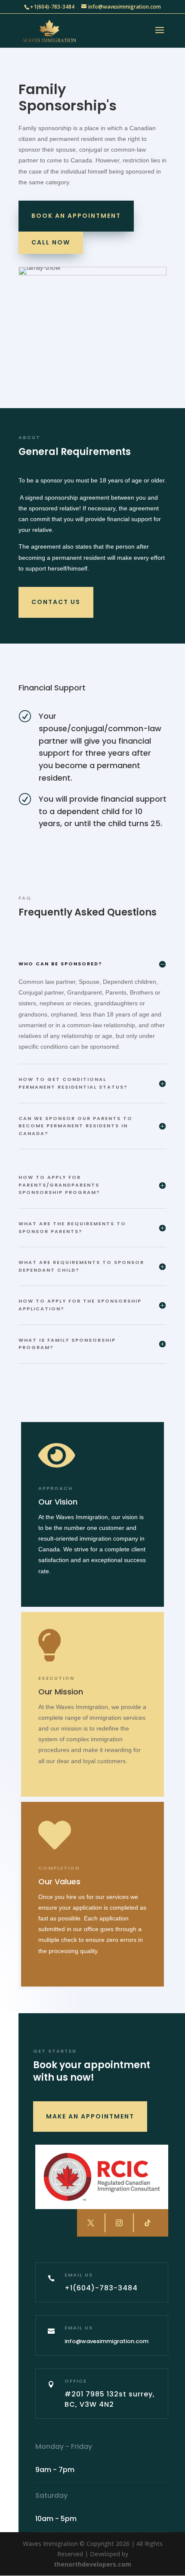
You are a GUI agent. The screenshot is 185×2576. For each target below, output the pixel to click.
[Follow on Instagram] (119, 2223)
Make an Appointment (90, 2116)
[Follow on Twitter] (91, 2223)
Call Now (51, 242)
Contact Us (56, 602)
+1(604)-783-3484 (52, 7)
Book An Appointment (76, 216)
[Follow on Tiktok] (147, 2223)
